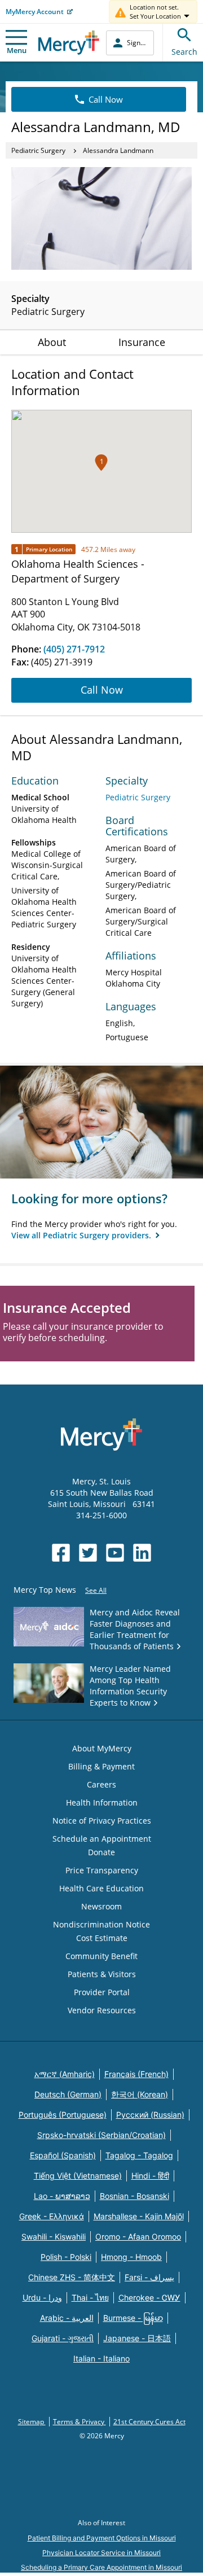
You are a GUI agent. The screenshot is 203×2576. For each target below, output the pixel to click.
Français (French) (136, 2074)
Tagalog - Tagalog (139, 2155)
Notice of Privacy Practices (102, 1821)
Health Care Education (101, 1888)
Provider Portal (102, 1992)
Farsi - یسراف (149, 2277)
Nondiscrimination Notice (101, 1924)
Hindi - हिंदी (150, 2176)
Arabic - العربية (67, 2318)
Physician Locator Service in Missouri (101, 2553)
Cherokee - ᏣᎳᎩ (149, 2297)
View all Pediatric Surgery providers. (82, 1235)
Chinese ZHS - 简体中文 (72, 2277)
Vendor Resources (102, 2010)
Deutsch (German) (68, 2094)
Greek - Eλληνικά (52, 2216)
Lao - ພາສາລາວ (62, 2196)
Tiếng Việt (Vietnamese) (78, 2176)
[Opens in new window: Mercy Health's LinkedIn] (142, 1553)
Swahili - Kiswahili (54, 2237)
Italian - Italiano (101, 2358)
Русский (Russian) (150, 2115)
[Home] (69, 43)
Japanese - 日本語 (137, 2338)
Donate (101, 1852)
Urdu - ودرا (42, 2297)
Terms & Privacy (80, 2422)
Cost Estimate (102, 1938)
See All (96, 1590)
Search (184, 52)
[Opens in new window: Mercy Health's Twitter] (88, 1553)
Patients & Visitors (102, 1974)
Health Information (102, 1802)
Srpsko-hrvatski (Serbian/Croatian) (101, 2135)
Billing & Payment (101, 1766)
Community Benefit (101, 1956)
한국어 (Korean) (140, 2094)
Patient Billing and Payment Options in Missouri (102, 2538)
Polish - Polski (66, 2257)
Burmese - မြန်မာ (133, 2318)
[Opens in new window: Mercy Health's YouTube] (115, 1553)
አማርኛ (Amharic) (65, 2074)
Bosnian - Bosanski (134, 2196)
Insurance (142, 342)
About (52, 342)
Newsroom (101, 1906)
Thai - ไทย (90, 2297)
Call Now (106, 99)
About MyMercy (102, 1748)
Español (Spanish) (63, 2155)
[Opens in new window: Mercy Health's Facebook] (61, 1553)
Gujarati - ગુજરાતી (63, 2338)
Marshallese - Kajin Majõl (139, 2216)
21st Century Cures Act (149, 2422)
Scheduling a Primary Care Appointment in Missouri (101, 2567)
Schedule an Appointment (102, 1839)
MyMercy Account (35, 12)
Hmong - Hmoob (131, 2257)
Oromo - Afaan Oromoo (138, 2237)
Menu (17, 50)
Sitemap (32, 2422)
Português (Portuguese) (63, 2115)
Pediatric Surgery (38, 150)
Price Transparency (102, 1870)
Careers (101, 1784)
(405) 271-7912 (74, 649)
